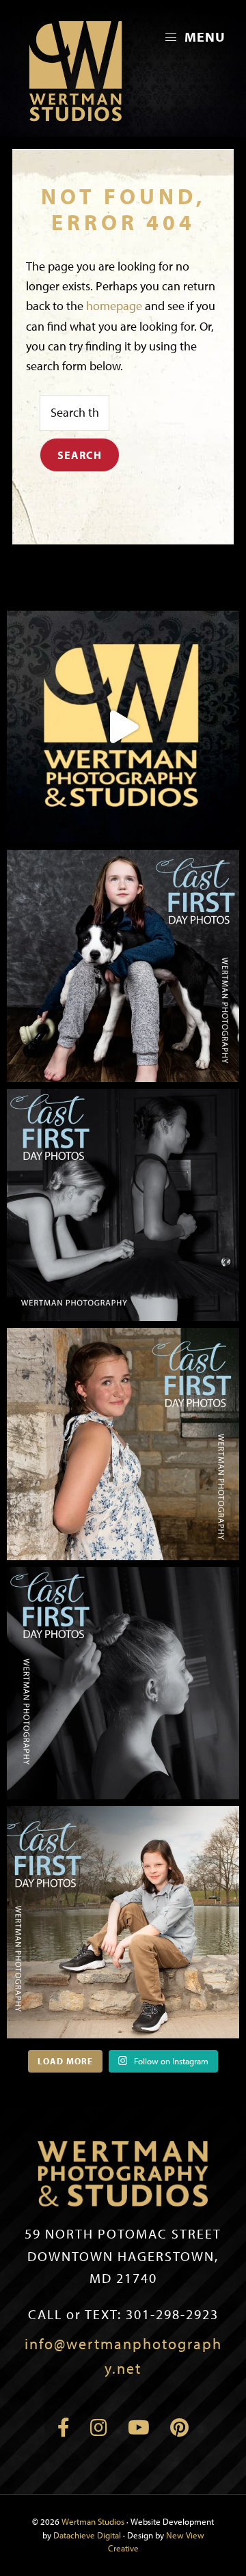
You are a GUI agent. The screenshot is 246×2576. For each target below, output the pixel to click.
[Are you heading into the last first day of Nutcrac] (123, 1205)
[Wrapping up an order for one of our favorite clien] (123, 727)
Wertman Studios (93, 2521)
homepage (114, 306)
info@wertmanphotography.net (123, 2356)
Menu (203, 37)
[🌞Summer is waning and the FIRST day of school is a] (123, 966)
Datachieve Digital (87, 2535)
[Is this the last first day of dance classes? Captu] (123, 1683)
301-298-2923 (123, 2314)
